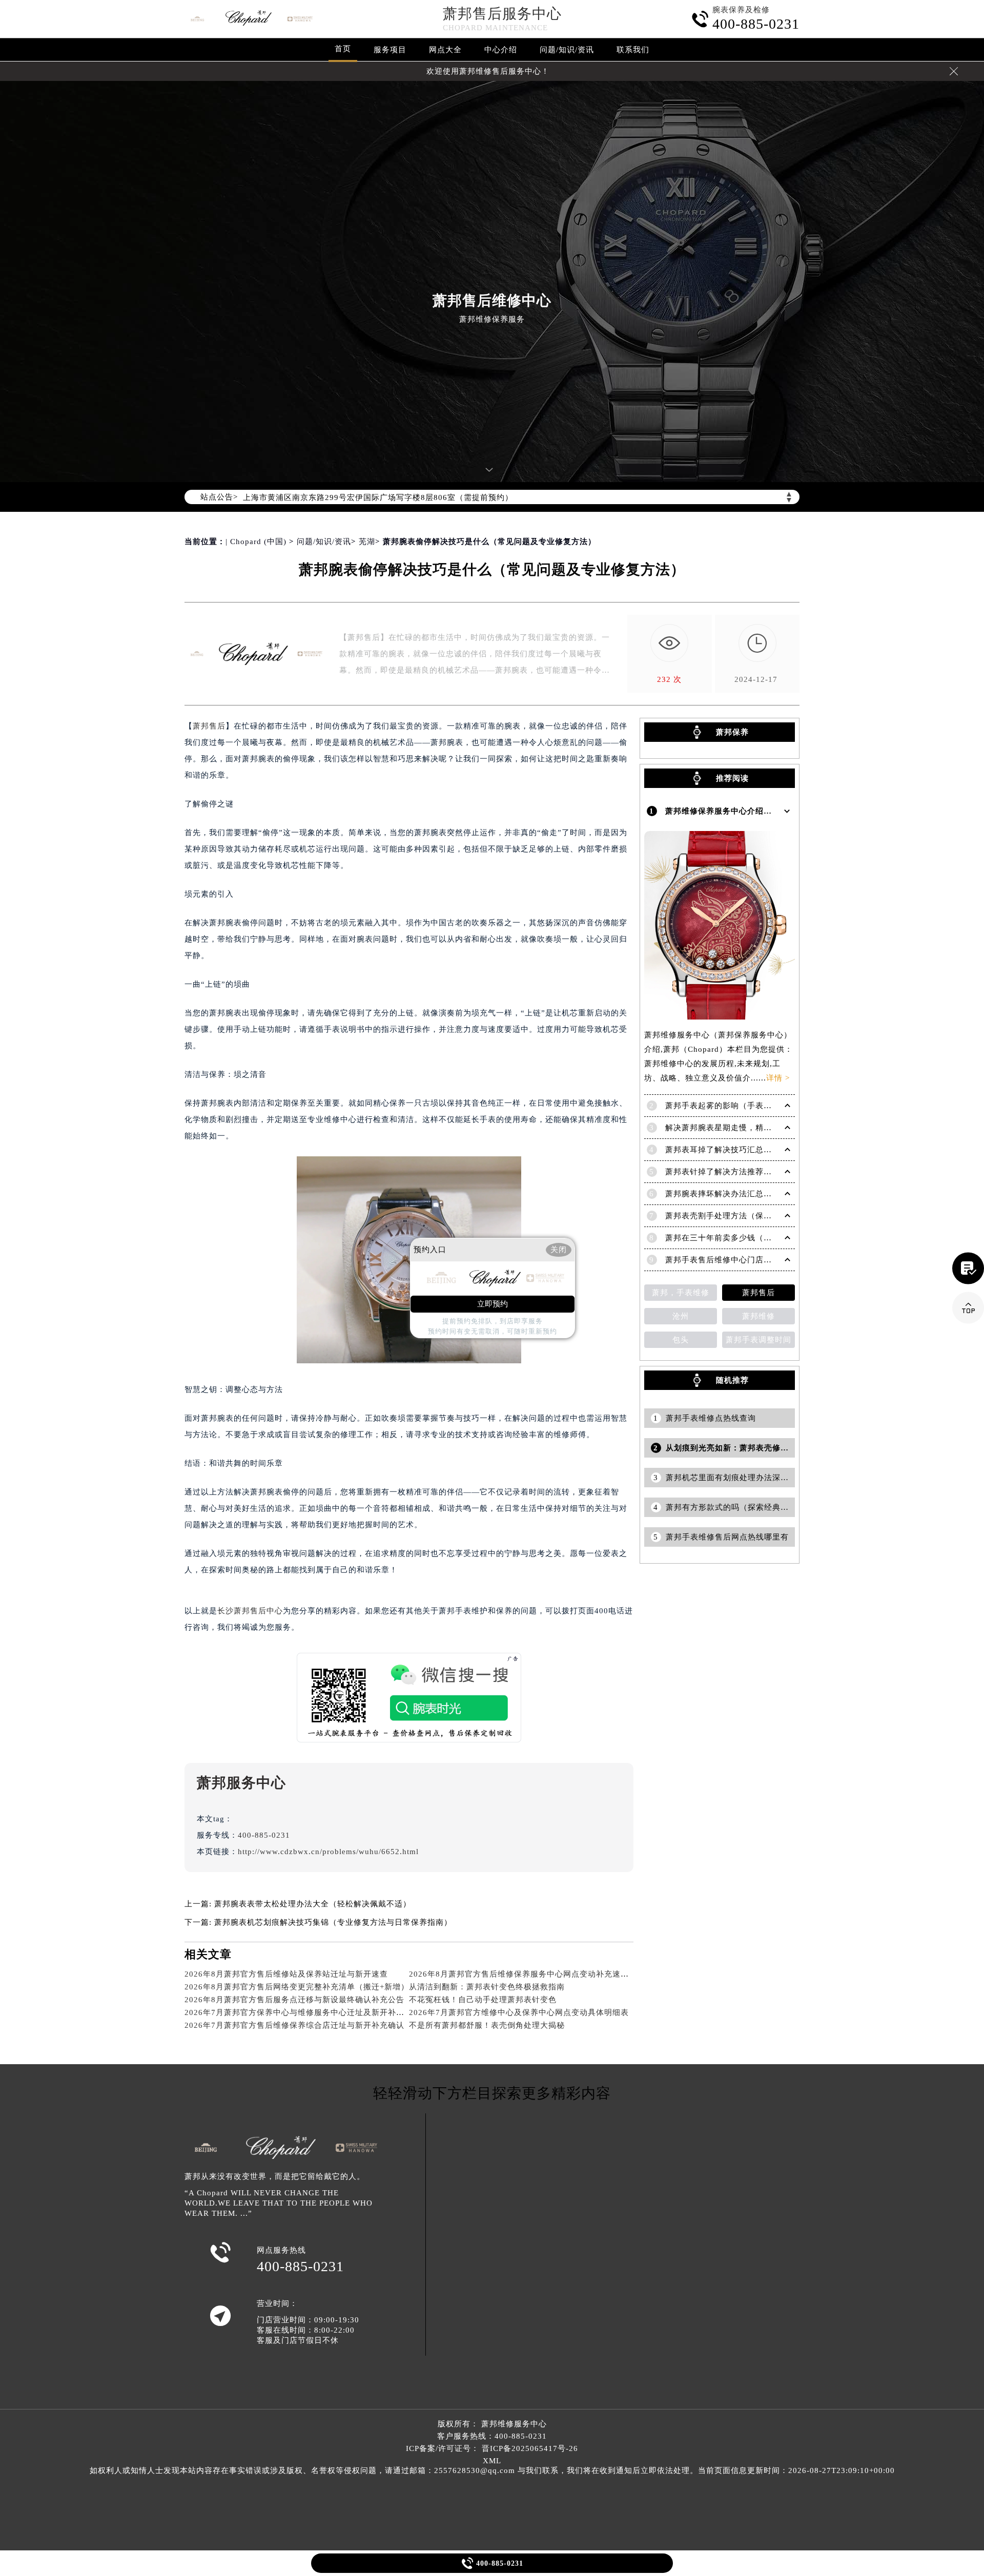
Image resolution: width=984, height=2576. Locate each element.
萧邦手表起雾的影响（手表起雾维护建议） (743, 1106)
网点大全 (445, 50)
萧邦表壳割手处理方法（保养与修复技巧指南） (751, 1216)
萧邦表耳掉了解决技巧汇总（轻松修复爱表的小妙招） (764, 1150)
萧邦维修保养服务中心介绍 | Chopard (735, 811)
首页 (343, 49)
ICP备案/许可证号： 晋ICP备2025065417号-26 (492, 2448)
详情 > (778, 1078)
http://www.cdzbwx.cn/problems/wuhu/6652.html (328, 1852)
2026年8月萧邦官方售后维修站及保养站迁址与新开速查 (286, 1974)
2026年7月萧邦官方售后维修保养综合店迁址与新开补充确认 (294, 2025)
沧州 (681, 1316)
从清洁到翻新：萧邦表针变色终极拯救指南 (487, 1987)
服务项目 (390, 50)
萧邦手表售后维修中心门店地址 (723, 1260)
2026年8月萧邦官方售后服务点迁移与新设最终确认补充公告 (294, 2000)
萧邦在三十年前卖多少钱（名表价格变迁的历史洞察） (764, 1238)
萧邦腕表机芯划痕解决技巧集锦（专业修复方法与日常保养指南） (333, 1922)
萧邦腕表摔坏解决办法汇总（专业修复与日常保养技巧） (768, 1194)
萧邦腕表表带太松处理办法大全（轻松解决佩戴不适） (313, 1904)
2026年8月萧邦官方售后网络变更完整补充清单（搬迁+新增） (297, 1987)
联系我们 (633, 50)
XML (492, 2461)
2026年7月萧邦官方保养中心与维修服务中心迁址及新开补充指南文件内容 (319, 2012)
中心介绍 (501, 50)
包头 (681, 1340)
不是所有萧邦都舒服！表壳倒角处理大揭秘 (487, 2025)
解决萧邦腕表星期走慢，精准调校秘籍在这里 (747, 1128)
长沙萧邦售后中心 (250, 1611)
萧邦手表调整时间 (758, 1340)
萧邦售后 (209, 726)
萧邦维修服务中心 (514, 2424)
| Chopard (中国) (256, 542)
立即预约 (493, 1304)
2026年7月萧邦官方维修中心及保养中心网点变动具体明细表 (519, 2012)
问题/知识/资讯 (567, 50)
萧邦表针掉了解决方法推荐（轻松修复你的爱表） (755, 1172)
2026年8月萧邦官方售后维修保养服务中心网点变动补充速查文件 (527, 1974)
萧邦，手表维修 (681, 1293)
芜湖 (367, 542)
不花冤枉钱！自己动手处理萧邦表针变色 (483, 2000)
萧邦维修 (758, 1316)
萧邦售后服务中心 (502, 14)
